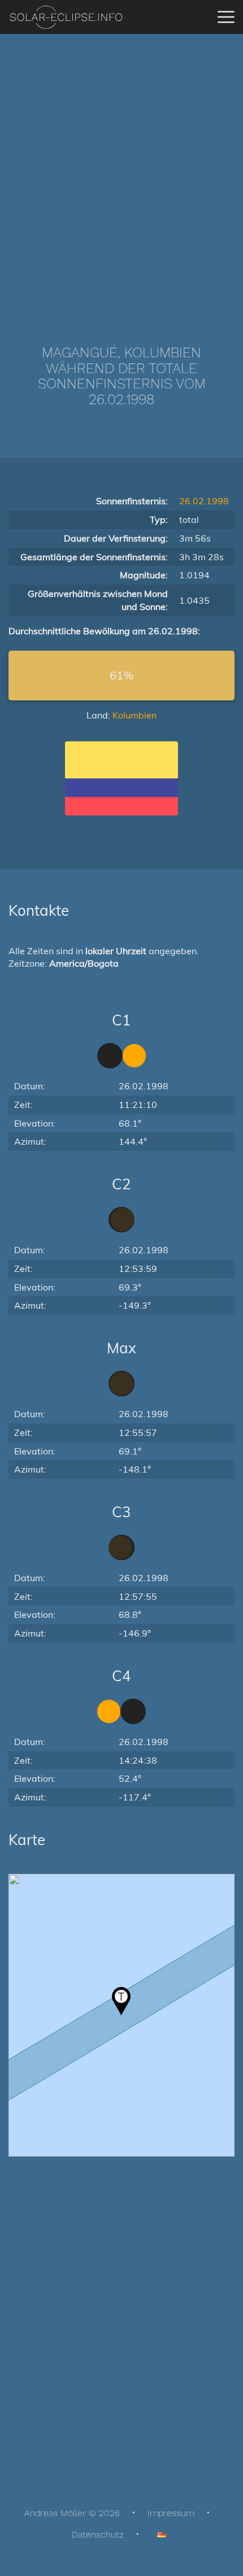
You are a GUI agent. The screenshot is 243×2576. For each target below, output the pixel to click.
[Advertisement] (121, 172)
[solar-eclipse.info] (66, 17)
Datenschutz (98, 2534)
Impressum (171, 2513)
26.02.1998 (204, 501)
